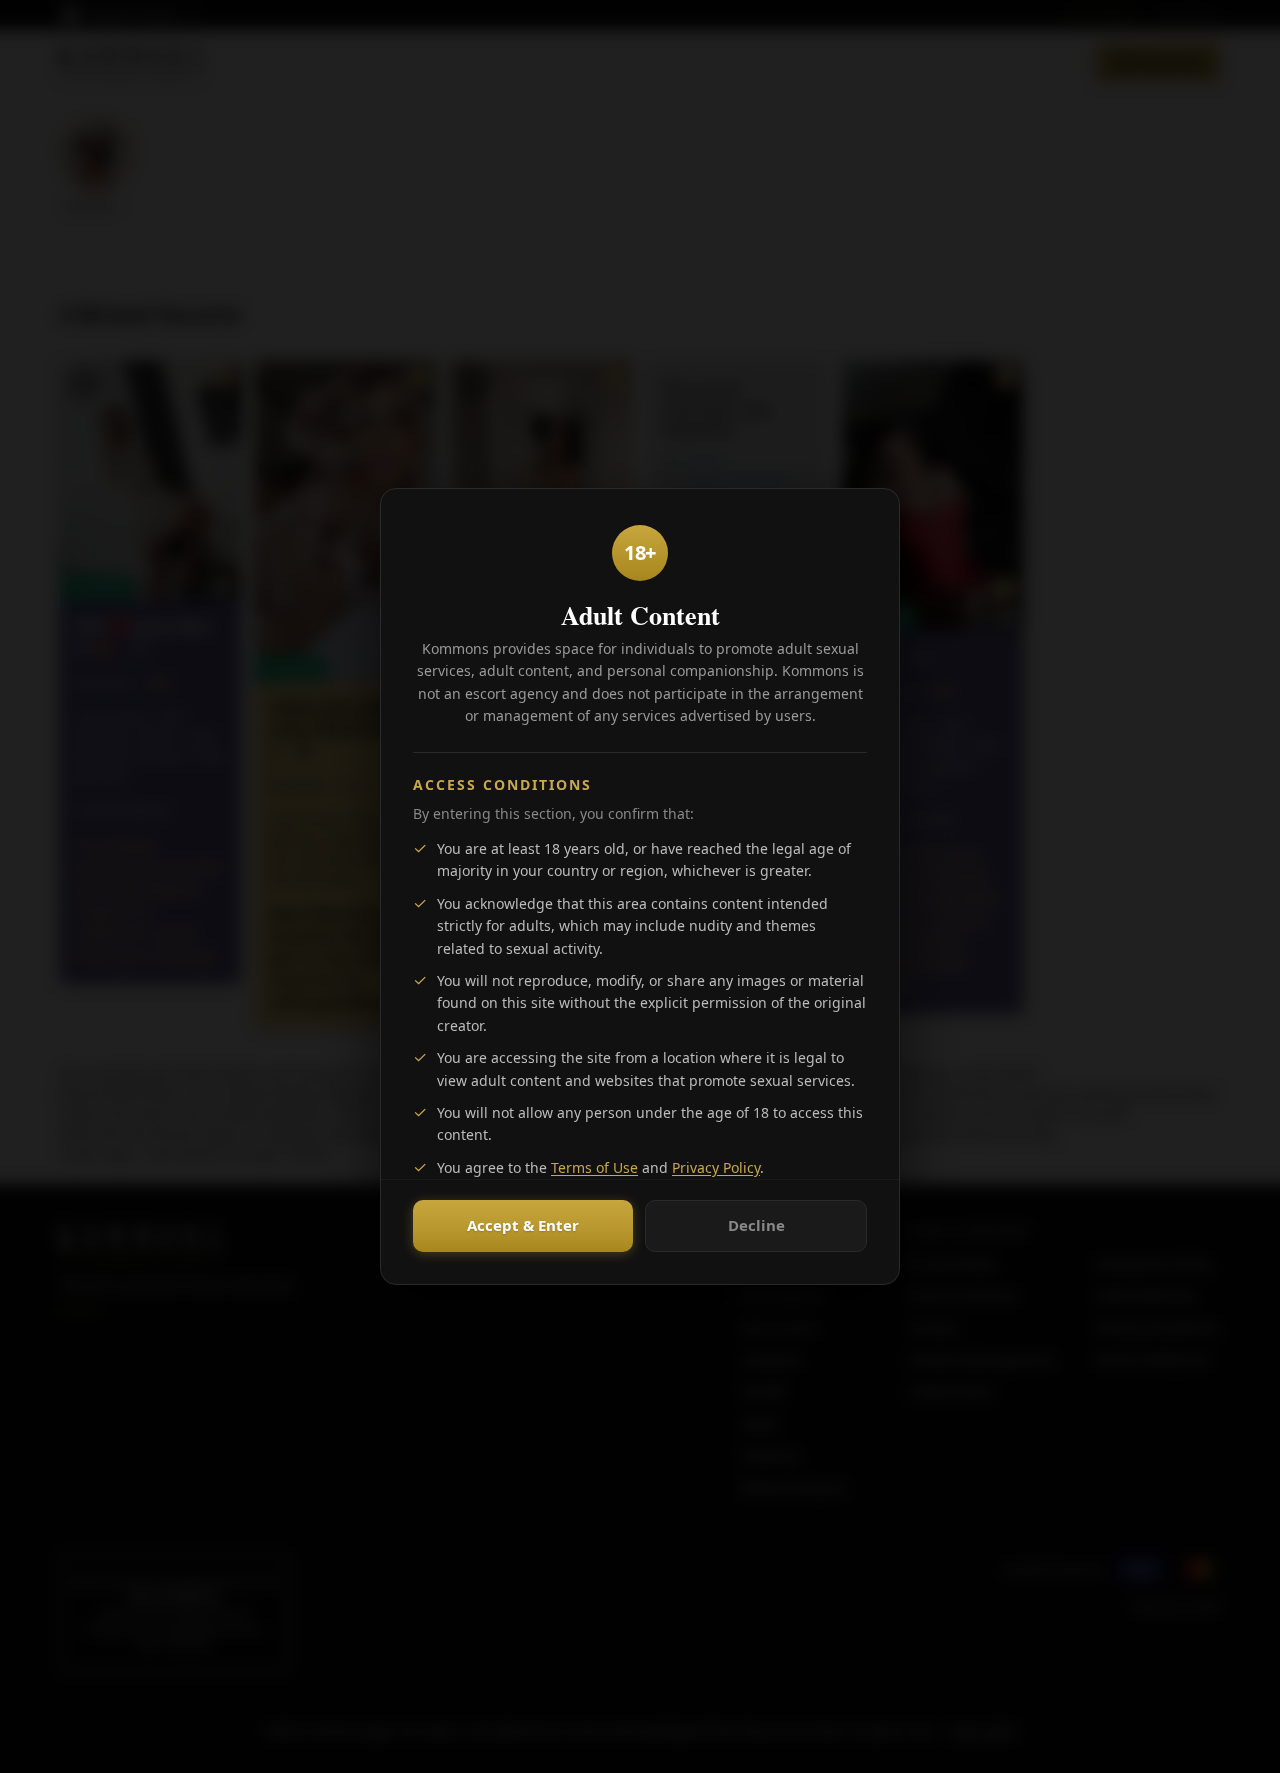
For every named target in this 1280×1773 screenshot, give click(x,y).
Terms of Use (594, 1167)
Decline (756, 1225)
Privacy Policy (716, 1167)
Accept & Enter (523, 1225)
